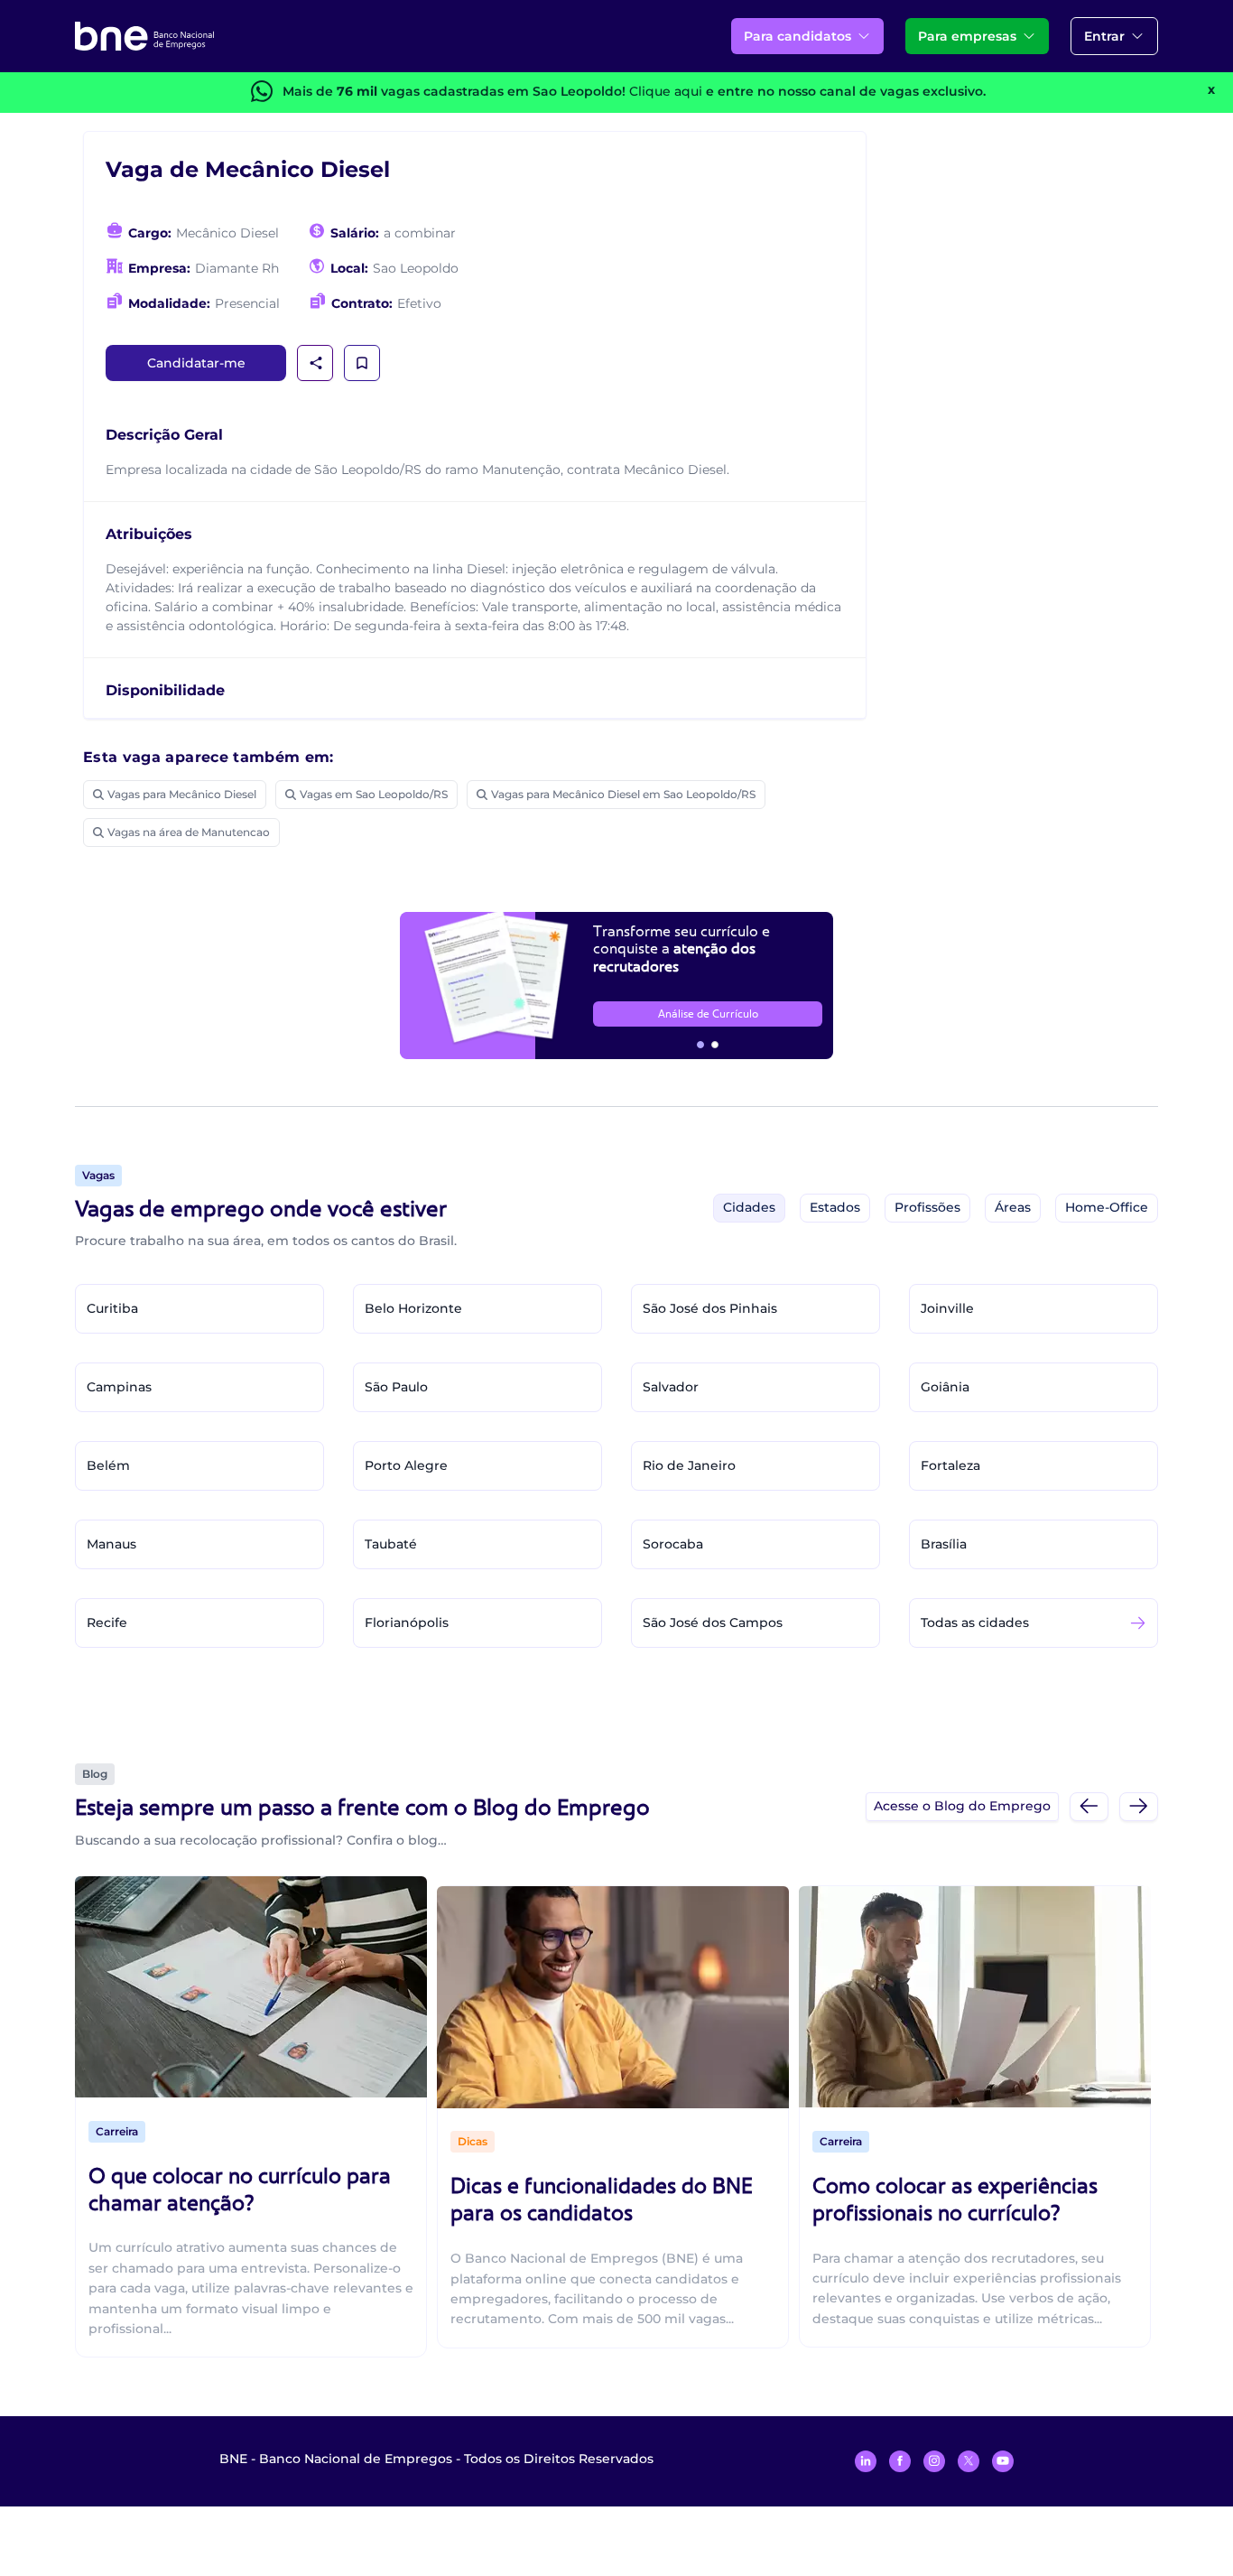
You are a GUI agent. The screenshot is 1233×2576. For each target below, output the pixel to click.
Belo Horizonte (413, 1308)
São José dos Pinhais (710, 1308)
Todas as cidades (975, 1623)
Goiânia (945, 1387)
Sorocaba (673, 1544)
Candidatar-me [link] (196, 363)
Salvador (671, 1387)
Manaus (111, 1544)
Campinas (119, 1387)
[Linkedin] (866, 2461)
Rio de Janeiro (689, 1465)
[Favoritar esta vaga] (362, 363)
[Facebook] (900, 2461)
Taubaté (391, 1544)
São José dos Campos (713, 1623)
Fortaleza (950, 1465)
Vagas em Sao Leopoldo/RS (374, 794)
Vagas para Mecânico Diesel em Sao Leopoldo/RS (623, 794)
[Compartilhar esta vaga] (316, 363)
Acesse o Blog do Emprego (962, 1806)
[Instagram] (934, 2461)
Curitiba (112, 1308)
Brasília (944, 1544)
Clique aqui (666, 91)
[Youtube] (1003, 2461)
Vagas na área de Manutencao (189, 832)
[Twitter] (969, 2461)
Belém (108, 1465)
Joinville (947, 1308)
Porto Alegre (406, 1465)
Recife (107, 1623)
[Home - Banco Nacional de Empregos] (144, 36)
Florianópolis (407, 1623)
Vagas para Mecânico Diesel (182, 794)
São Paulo (396, 1387)
